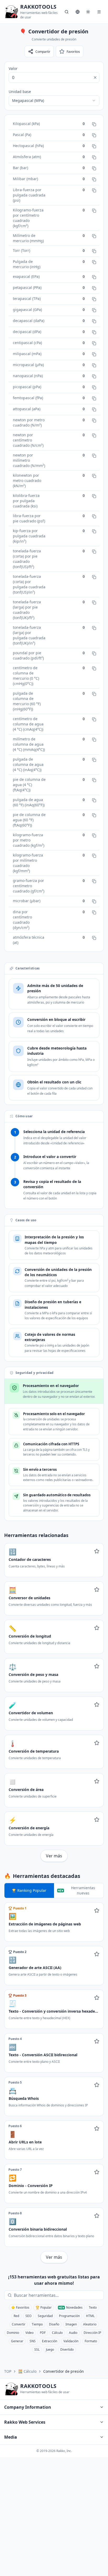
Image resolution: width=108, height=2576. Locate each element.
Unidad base (20, 92)
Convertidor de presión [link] (64, 2371)
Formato (91, 2341)
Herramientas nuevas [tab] (83, 1890)
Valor (13, 68)
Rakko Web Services (25, 2422)
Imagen (71, 2324)
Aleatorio (90, 2324)
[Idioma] (78, 12)
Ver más (54, 1856)
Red (16, 2316)
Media (11, 2437)
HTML (90, 2316)
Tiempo (37, 2324)
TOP (8, 2371)
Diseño (54, 2324)
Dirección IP (92, 2333)
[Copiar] (94, 124)
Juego (50, 2349)
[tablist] (54, 1891)
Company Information (28, 2407)
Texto (93, 2307)
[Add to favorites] (97, 1551)
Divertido (67, 2349)
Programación (69, 2316)
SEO (28, 2316)
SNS (33, 2341)
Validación (71, 2341)
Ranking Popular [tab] (32, 1890)
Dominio (13, 2333)
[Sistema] (88, 12)
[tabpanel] (54, 2083)
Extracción (50, 2341)
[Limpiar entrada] (95, 77)
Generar (17, 2341)
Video (29, 2333)
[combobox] (54, 101)
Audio (73, 2333)
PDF (43, 2333)
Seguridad (45, 2316)
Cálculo (57, 2333)
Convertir (19, 2324)
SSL (37, 2349)
